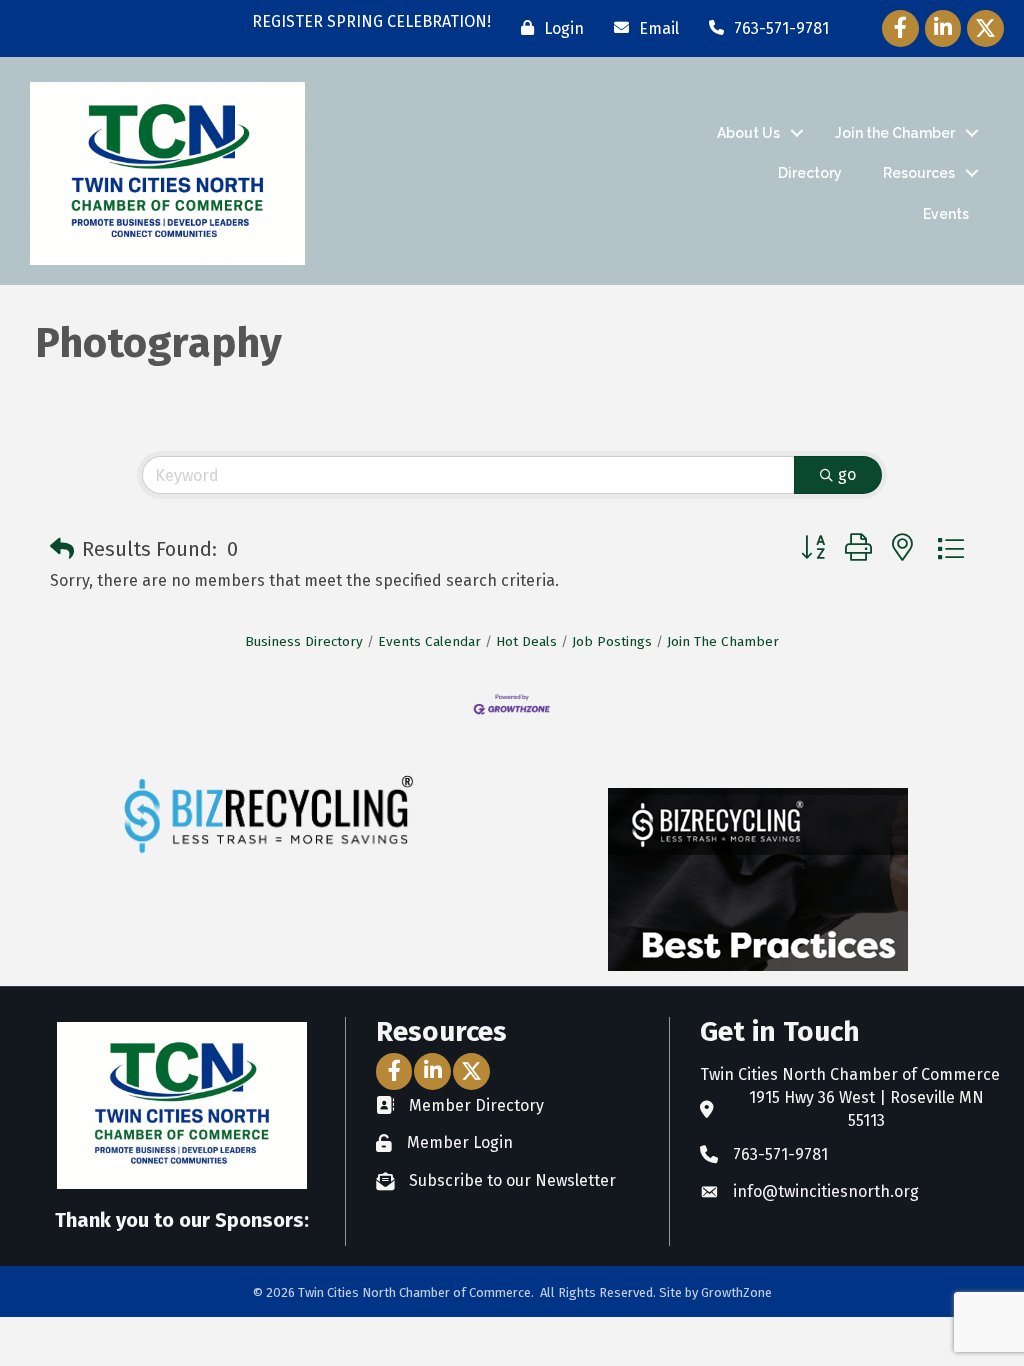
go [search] (847, 474)
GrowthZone (736, 1292)
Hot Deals (526, 641)
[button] (62, 549)
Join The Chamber (723, 641)
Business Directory (304, 641)
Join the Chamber (895, 133)
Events (946, 214)
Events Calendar (429, 641)
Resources (919, 173)
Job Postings (612, 641)
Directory (810, 173)
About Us (748, 133)
